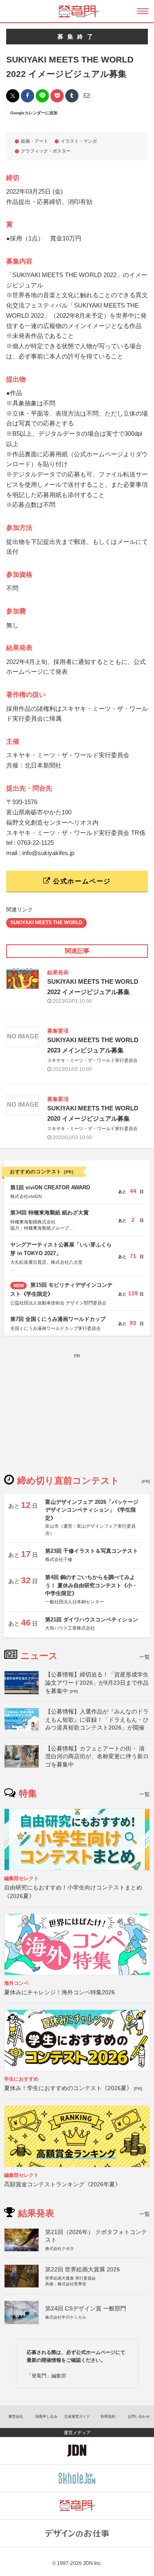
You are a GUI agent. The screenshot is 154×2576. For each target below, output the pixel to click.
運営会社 (16, 2416)
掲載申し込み (46, 2416)
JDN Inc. (92, 2563)
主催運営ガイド (77, 2416)
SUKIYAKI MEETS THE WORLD (46, 923)
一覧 (145, 1657)
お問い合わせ (139, 2416)
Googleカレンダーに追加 (34, 113)
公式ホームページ (81, 881)
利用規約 (108, 2416)
